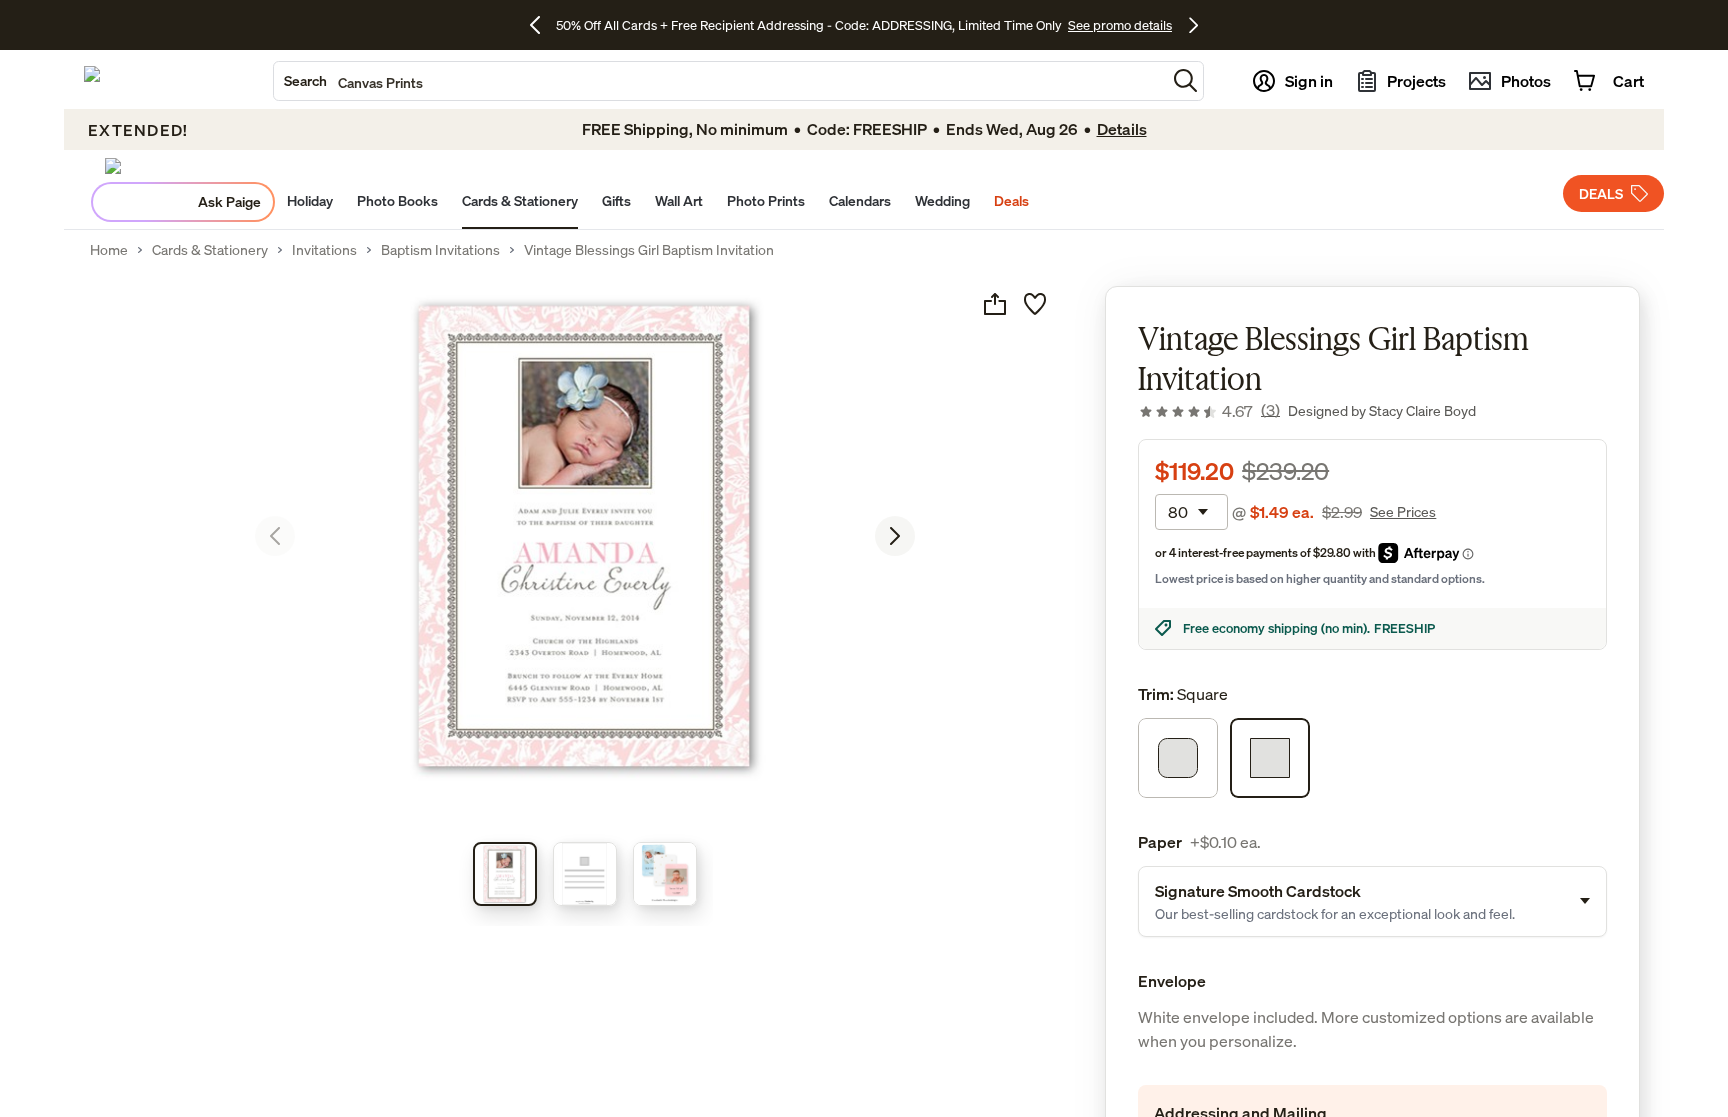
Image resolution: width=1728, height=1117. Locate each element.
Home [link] (109, 250)
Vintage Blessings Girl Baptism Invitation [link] (649, 250)
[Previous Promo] (542, 25)
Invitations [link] (324, 250)
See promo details (1120, 25)
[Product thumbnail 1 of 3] (505, 874)
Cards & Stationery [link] (210, 250)
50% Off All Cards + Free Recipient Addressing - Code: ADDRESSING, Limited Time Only (809, 25)
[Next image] (895, 536)
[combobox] (720, 81)
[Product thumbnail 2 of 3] (585, 874)
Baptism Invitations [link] (440, 250)
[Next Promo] (1193, 25)
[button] (1185, 80)
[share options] (995, 304)
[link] (1209, 411)
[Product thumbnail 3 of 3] (665, 874)
